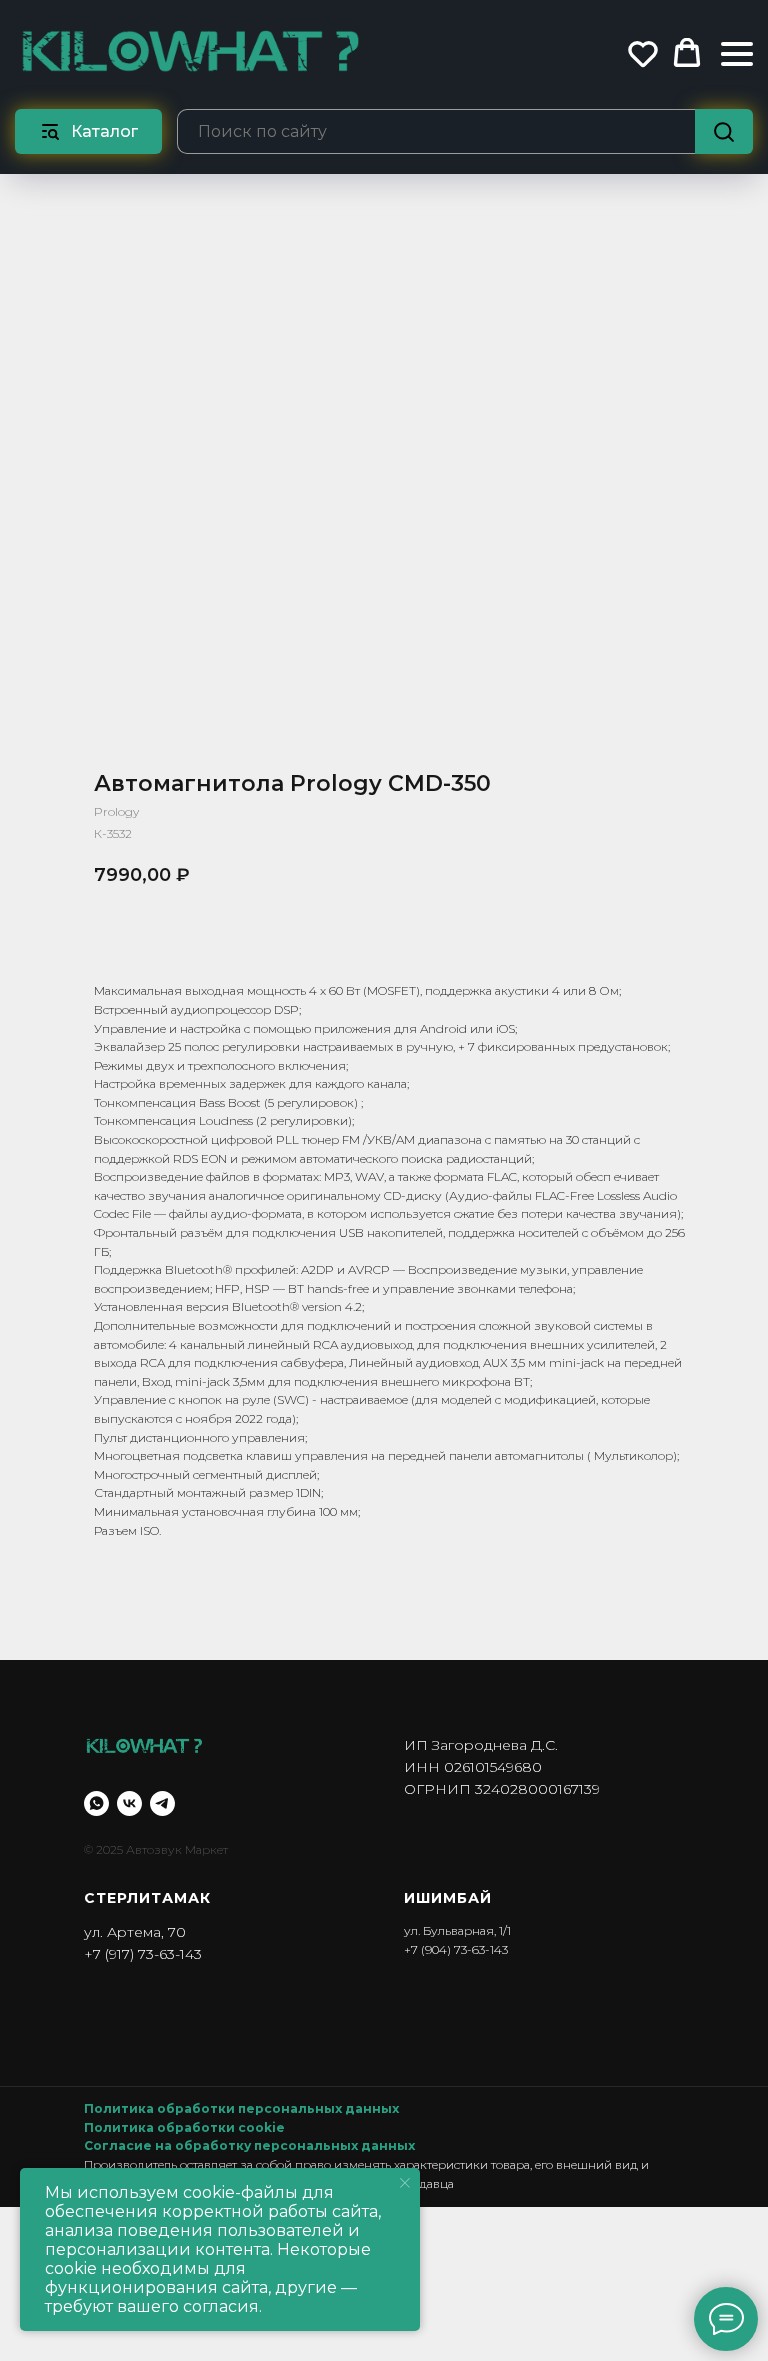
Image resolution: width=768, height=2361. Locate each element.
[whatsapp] (96, 1803)
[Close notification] (405, 2183)
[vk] (129, 1803)
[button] (643, 53)
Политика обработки (161, 2127)
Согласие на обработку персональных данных (249, 2145)
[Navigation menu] (737, 53)
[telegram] (162, 1803)
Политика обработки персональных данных (241, 2108)
